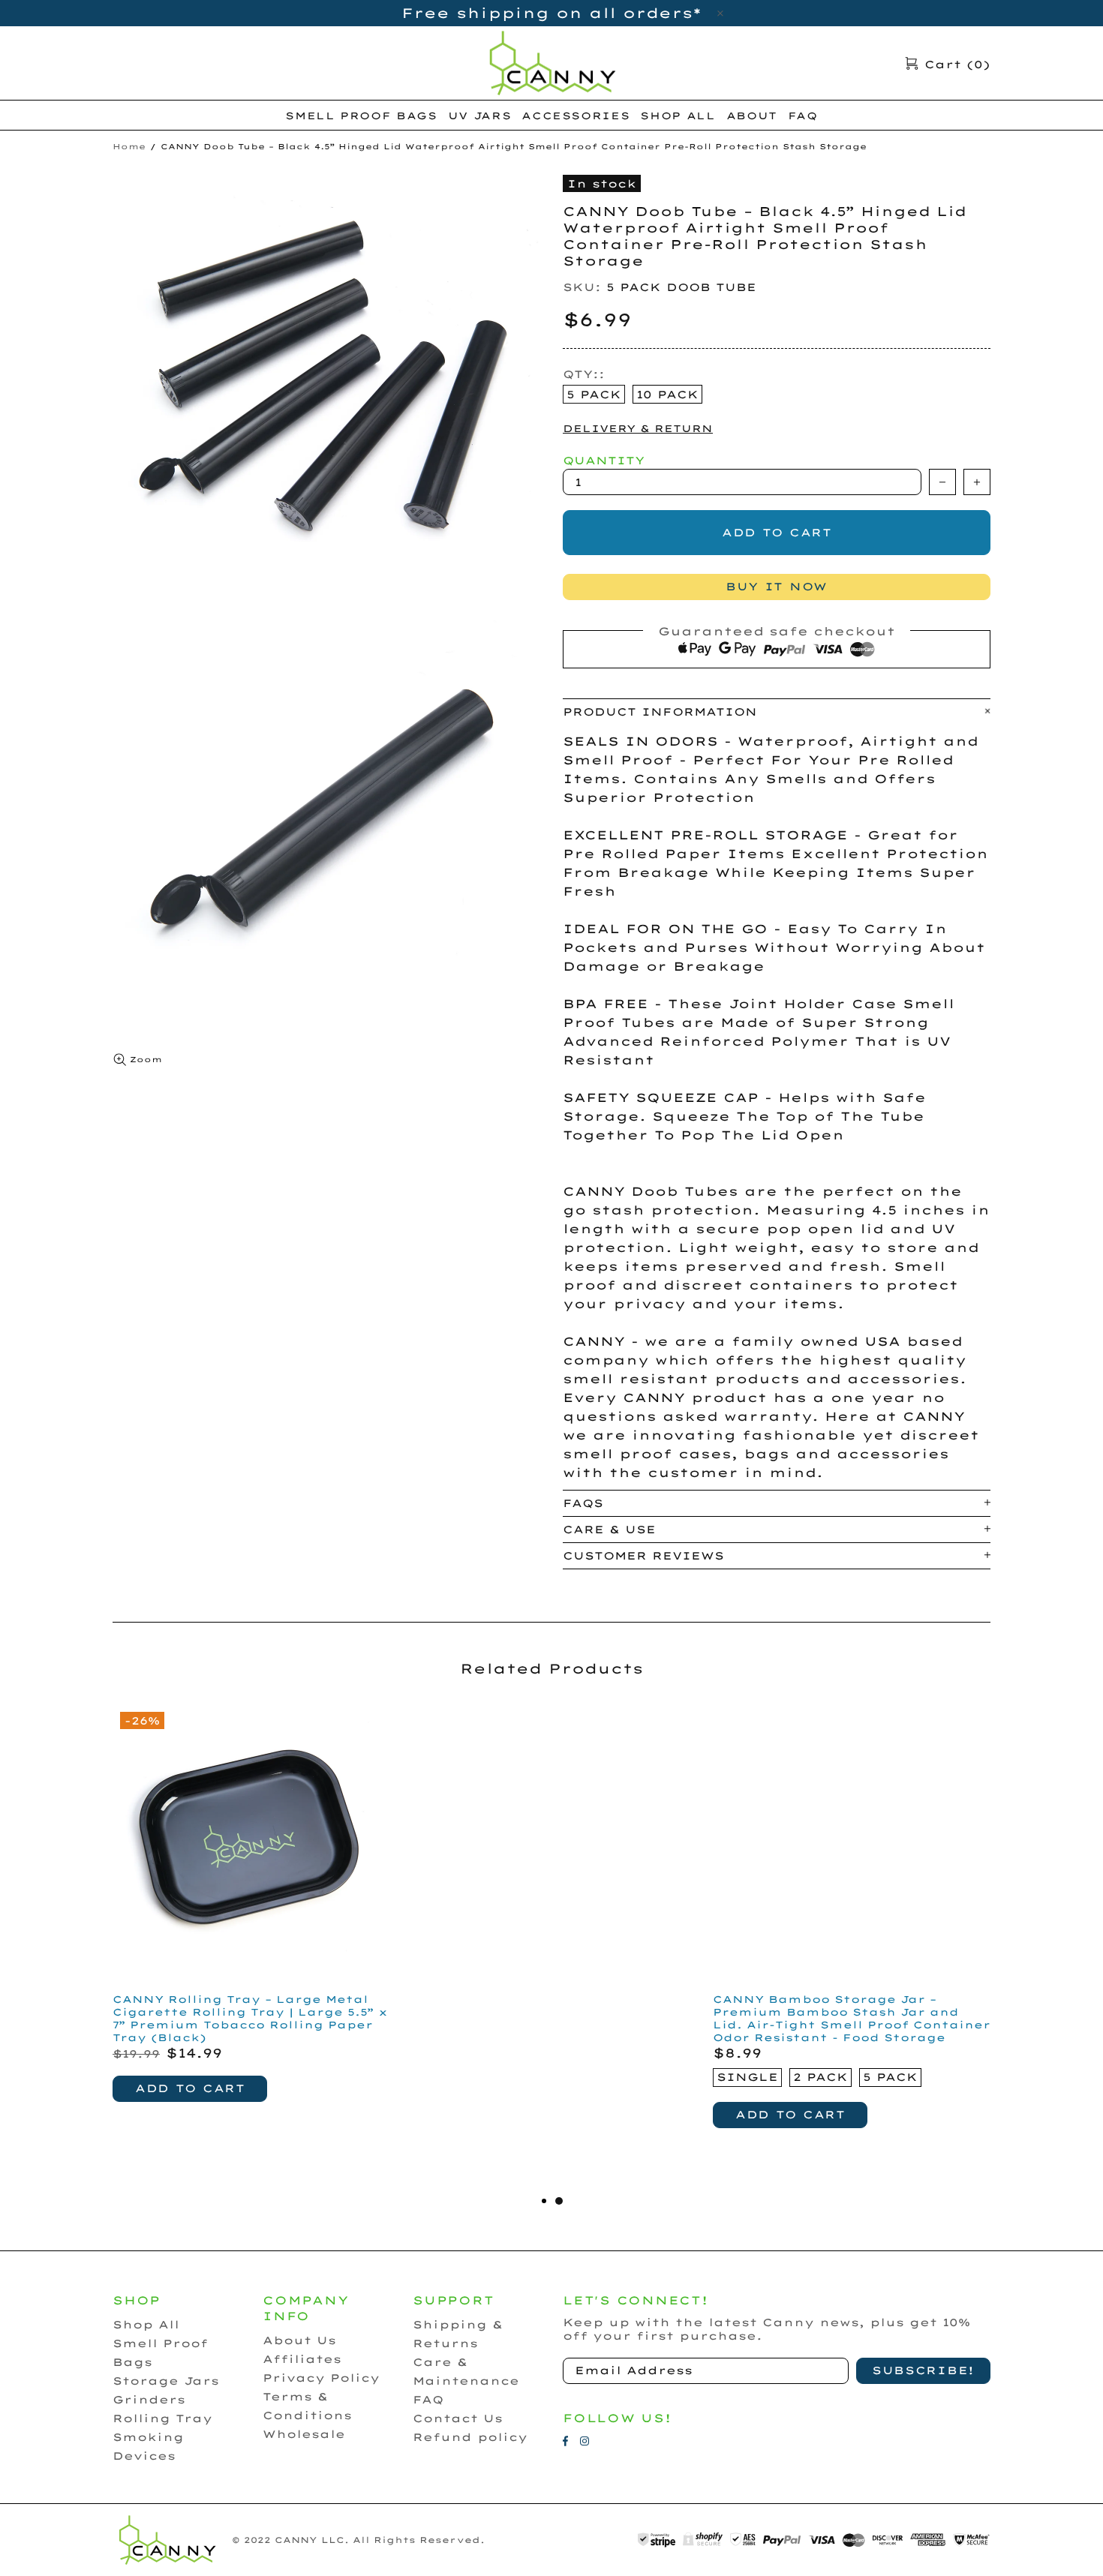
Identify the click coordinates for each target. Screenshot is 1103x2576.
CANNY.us (551, 63)
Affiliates (302, 2359)
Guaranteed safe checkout (777, 631)
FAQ (428, 2400)
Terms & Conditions (307, 2406)
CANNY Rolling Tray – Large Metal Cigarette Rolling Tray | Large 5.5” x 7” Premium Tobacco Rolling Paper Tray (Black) (250, 2018)
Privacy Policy (321, 2378)
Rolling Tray (162, 2418)
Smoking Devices (148, 2447)
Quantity (604, 461)
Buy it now (777, 587)
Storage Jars (166, 2381)
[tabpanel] (852, 1934)
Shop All (146, 2325)
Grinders (149, 2400)
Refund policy (470, 2437)
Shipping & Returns (458, 2334)
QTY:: (584, 374)
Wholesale (304, 2434)
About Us (299, 2340)
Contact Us (458, 2418)
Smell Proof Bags (160, 2353)
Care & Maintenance (466, 2372)
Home (129, 147)
